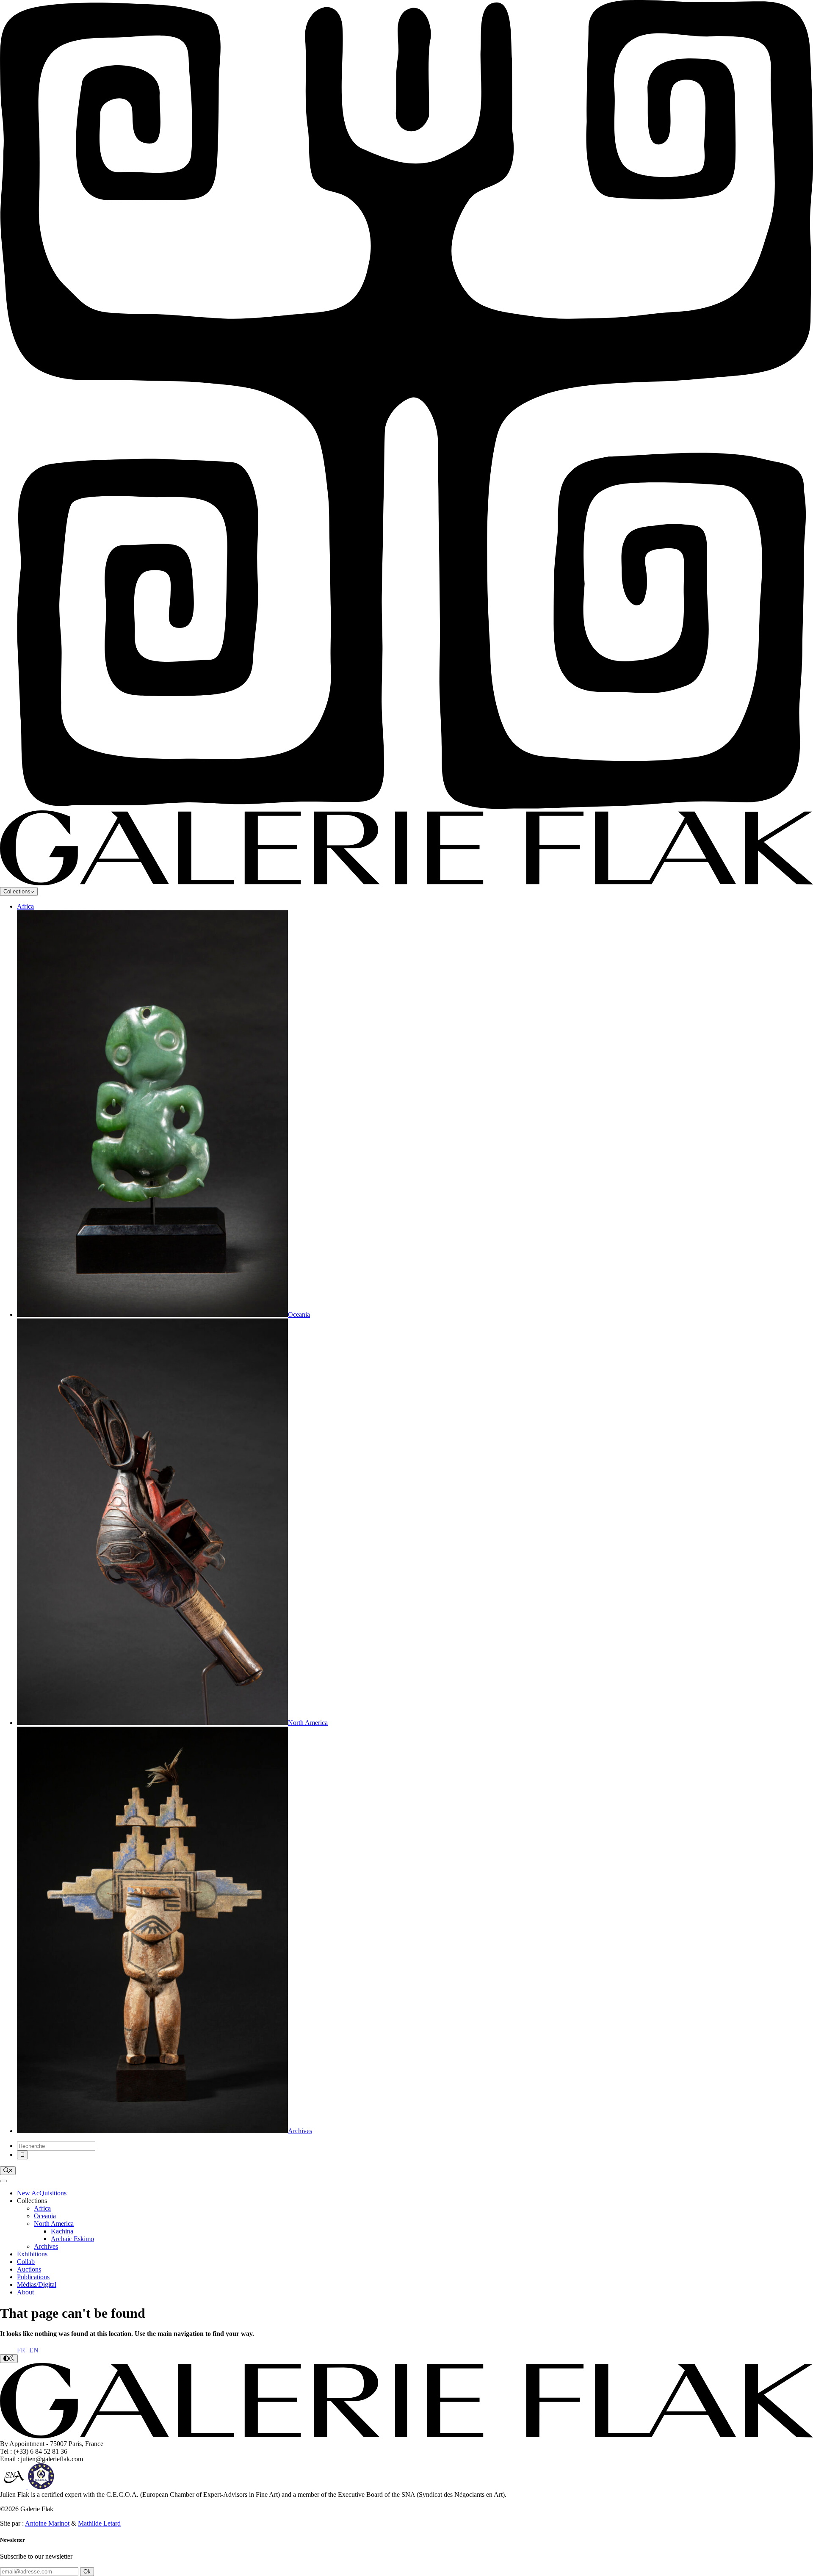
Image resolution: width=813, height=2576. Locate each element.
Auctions (29, 2269)
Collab (26, 2262)
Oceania (45, 2216)
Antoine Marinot (47, 2523)
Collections (17, 891)
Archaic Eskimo (72, 2239)
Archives (46, 2246)
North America (54, 2224)
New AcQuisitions (42, 2193)
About (25, 2292)
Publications (33, 2277)
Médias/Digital (37, 2284)
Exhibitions (32, 2254)
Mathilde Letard (99, 2523)
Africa (25, 906)
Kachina (62, 2231)
